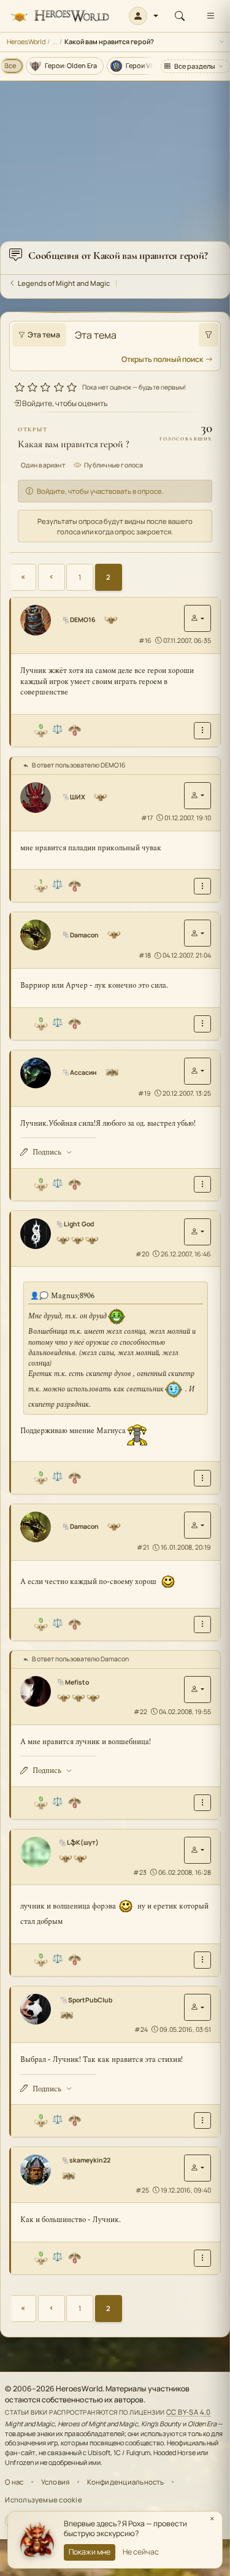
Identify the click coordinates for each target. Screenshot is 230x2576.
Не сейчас (141, 2552)
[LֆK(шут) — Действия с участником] (197, 1850)
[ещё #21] (202, 1624)
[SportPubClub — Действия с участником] (197, 2007)
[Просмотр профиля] (40, 620)
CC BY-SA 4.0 (189, 2412)
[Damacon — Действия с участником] (197, 933)
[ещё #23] (202, 1960)
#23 (140, 1872)
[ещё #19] (202, 1184)
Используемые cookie (43, 2500)
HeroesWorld (26, 41)
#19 (144, 1093)
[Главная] (60, 16)
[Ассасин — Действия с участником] (197, 1071)
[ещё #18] (202, 1024)
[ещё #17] (202, 886)
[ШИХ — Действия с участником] (197, 796)
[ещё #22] (202, 1803)
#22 (140, 1712)
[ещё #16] (202, 730)
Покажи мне (90, 2552)
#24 (141, 2029)
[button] (144, 16)
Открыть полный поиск (162, 359)
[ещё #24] (202, 2120)
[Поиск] (180, 16)
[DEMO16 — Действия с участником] (197, 618)
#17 (147, 818)
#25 (142, 2190)
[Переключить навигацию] (210, 16)
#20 (142, 1254)
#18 (145, 955)
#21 (143, 1547)
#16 (145, 640)
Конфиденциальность (126, 2482)
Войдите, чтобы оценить (64, 403)
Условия (56, 2482)
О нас (14, 2482)
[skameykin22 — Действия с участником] (197, 2168)
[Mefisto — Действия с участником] (197, 1690)
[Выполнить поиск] (209, 335)
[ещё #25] (202, 2258)
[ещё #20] (202, 1478)
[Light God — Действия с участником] (197, 1232)
